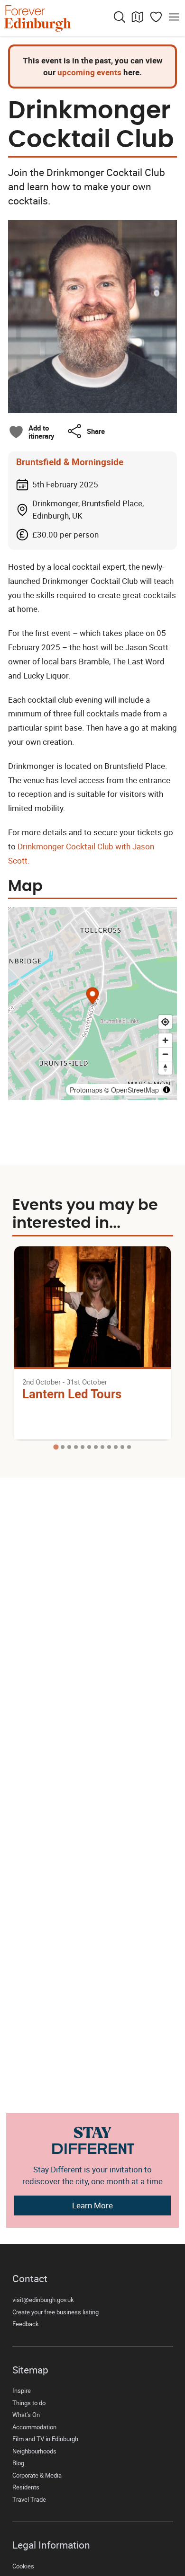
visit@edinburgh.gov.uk (43, 2300)
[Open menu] (174, 17)
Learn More (92, 2205)
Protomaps (86, 1090)
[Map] (138, 17)
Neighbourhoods (34, 2451)
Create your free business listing (55, 2312)
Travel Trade (29, 2500)
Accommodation (34, 2427)
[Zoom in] (165, 1040)
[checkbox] (31, 432)
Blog (18, 2463)
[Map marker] (93, 997)
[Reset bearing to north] (165, 1068)
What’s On (26, 2415)
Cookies (23, 2566)
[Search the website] (120, 17)
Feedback (26, 2324)
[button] (86, 431)
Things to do (29, 2403)
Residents (26, 2487)
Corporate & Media (37, 2475)
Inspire (22, 2391)
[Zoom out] (165, 1054)
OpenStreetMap (135, 1090)
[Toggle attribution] (166, 1090)
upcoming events (89, 72)
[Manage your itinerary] (156, 17)
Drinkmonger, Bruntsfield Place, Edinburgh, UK (88, 509)
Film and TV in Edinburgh (45, 2439)
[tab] (56, 1447)
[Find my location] (165, 1022)
